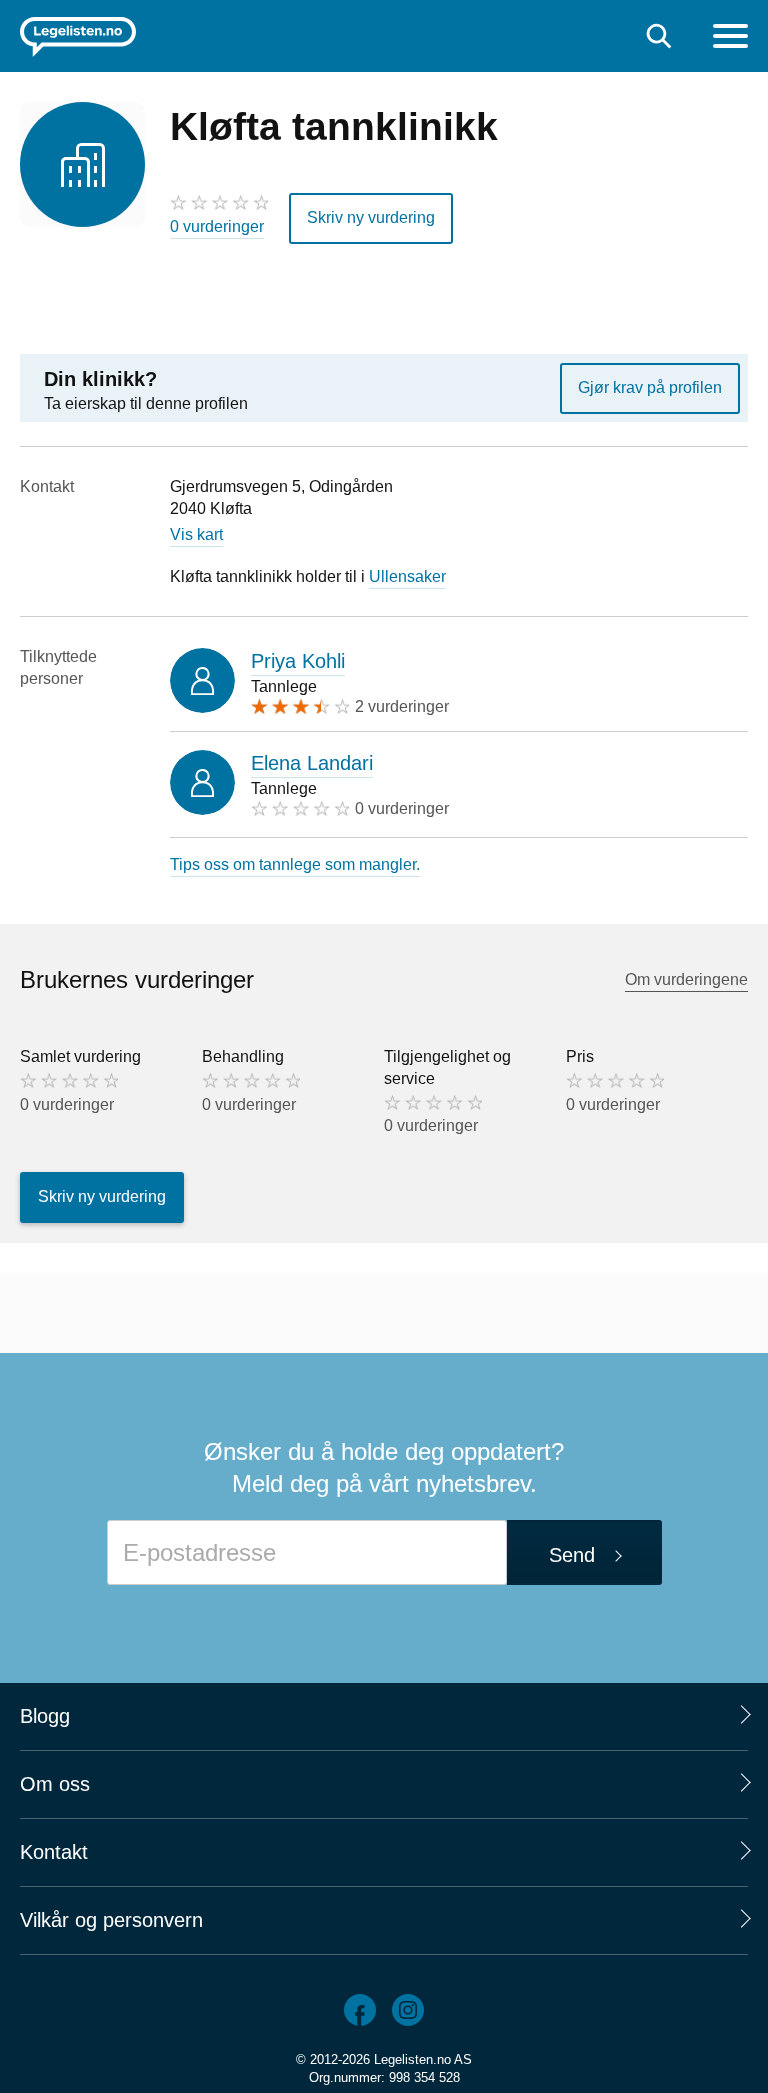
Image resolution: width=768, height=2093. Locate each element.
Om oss (55, 1784)
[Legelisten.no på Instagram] (408, 2010)
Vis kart (196, 534)
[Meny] (730, 38)
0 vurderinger (217, 226)
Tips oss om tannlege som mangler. (295, 864)
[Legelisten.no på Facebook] (360, 2010)
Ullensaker (407, 576)
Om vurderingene (686, 979)
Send (572, 1555)
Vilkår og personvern (111, 1920)
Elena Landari (312, 763)
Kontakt (54, 1852)
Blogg (45, 1716)
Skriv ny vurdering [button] (371, 217)
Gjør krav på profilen (650, 387)
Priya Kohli (298, 661)
